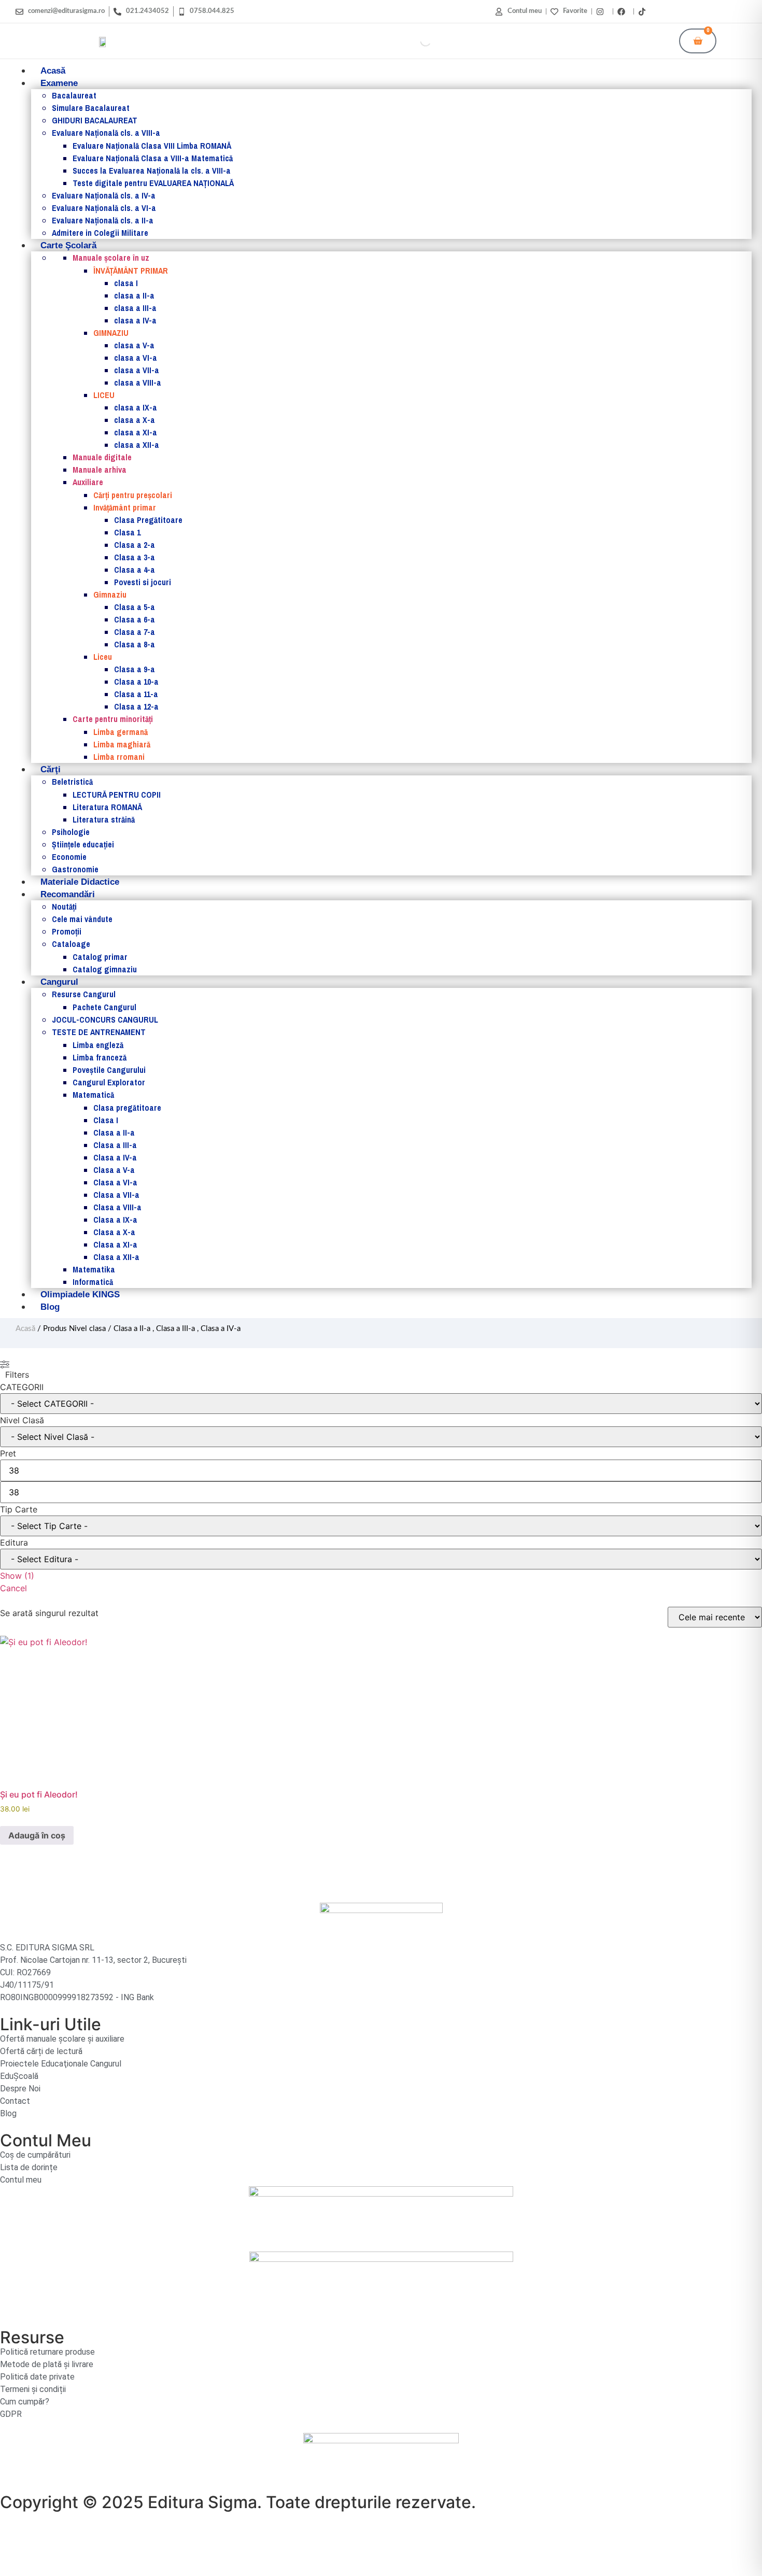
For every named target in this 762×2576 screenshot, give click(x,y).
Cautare (403, 41)
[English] (731, 10)
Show (17, 1576)
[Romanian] (742, 10)
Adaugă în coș (37, 1835)
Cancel (13, 1588)
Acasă (25, 1329)
